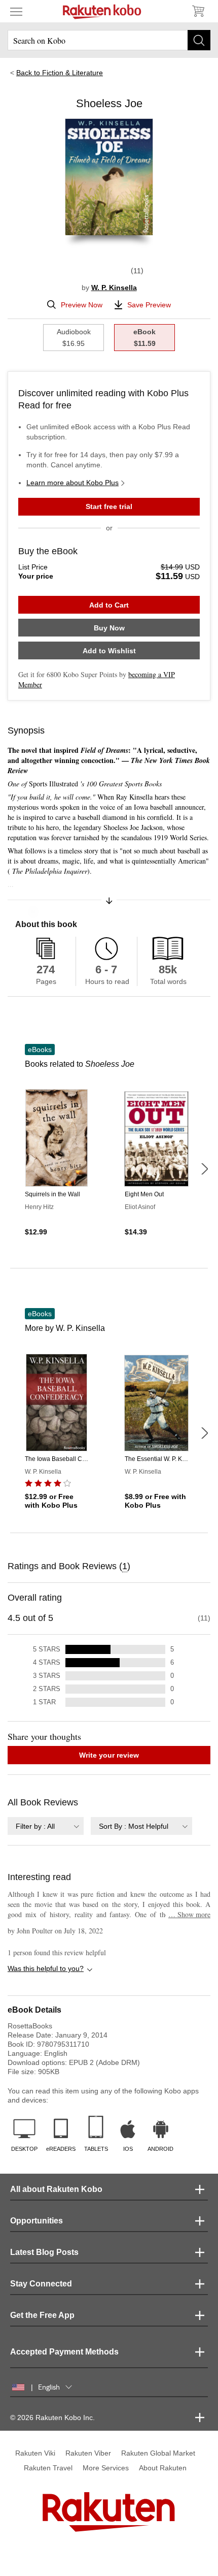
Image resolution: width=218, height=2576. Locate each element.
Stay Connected (41, 2284)
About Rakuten (163, 2468)
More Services (106, 2468)
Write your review (109, 1755)
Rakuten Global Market (158, 2453)
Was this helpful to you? (46, 1968)
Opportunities (37, 2221)
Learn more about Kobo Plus (72, 483)
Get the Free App (42, 2315)
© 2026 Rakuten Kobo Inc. (52, 2418)
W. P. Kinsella (114, 288)
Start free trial (109, 506)
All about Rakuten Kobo (56, 2189)
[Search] (199, 40)
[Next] (204, 1169)
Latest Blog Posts (44, 2252)
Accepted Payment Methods (64, 2352)
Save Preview (149, 305)
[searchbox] (109, 40)
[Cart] (198, 11)
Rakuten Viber (88, 2453)
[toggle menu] (16, 11)
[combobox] (46, 1826)
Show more (189, 1914)
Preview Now (82, 305)
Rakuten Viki (35, 2453)
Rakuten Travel (48, 2468)
